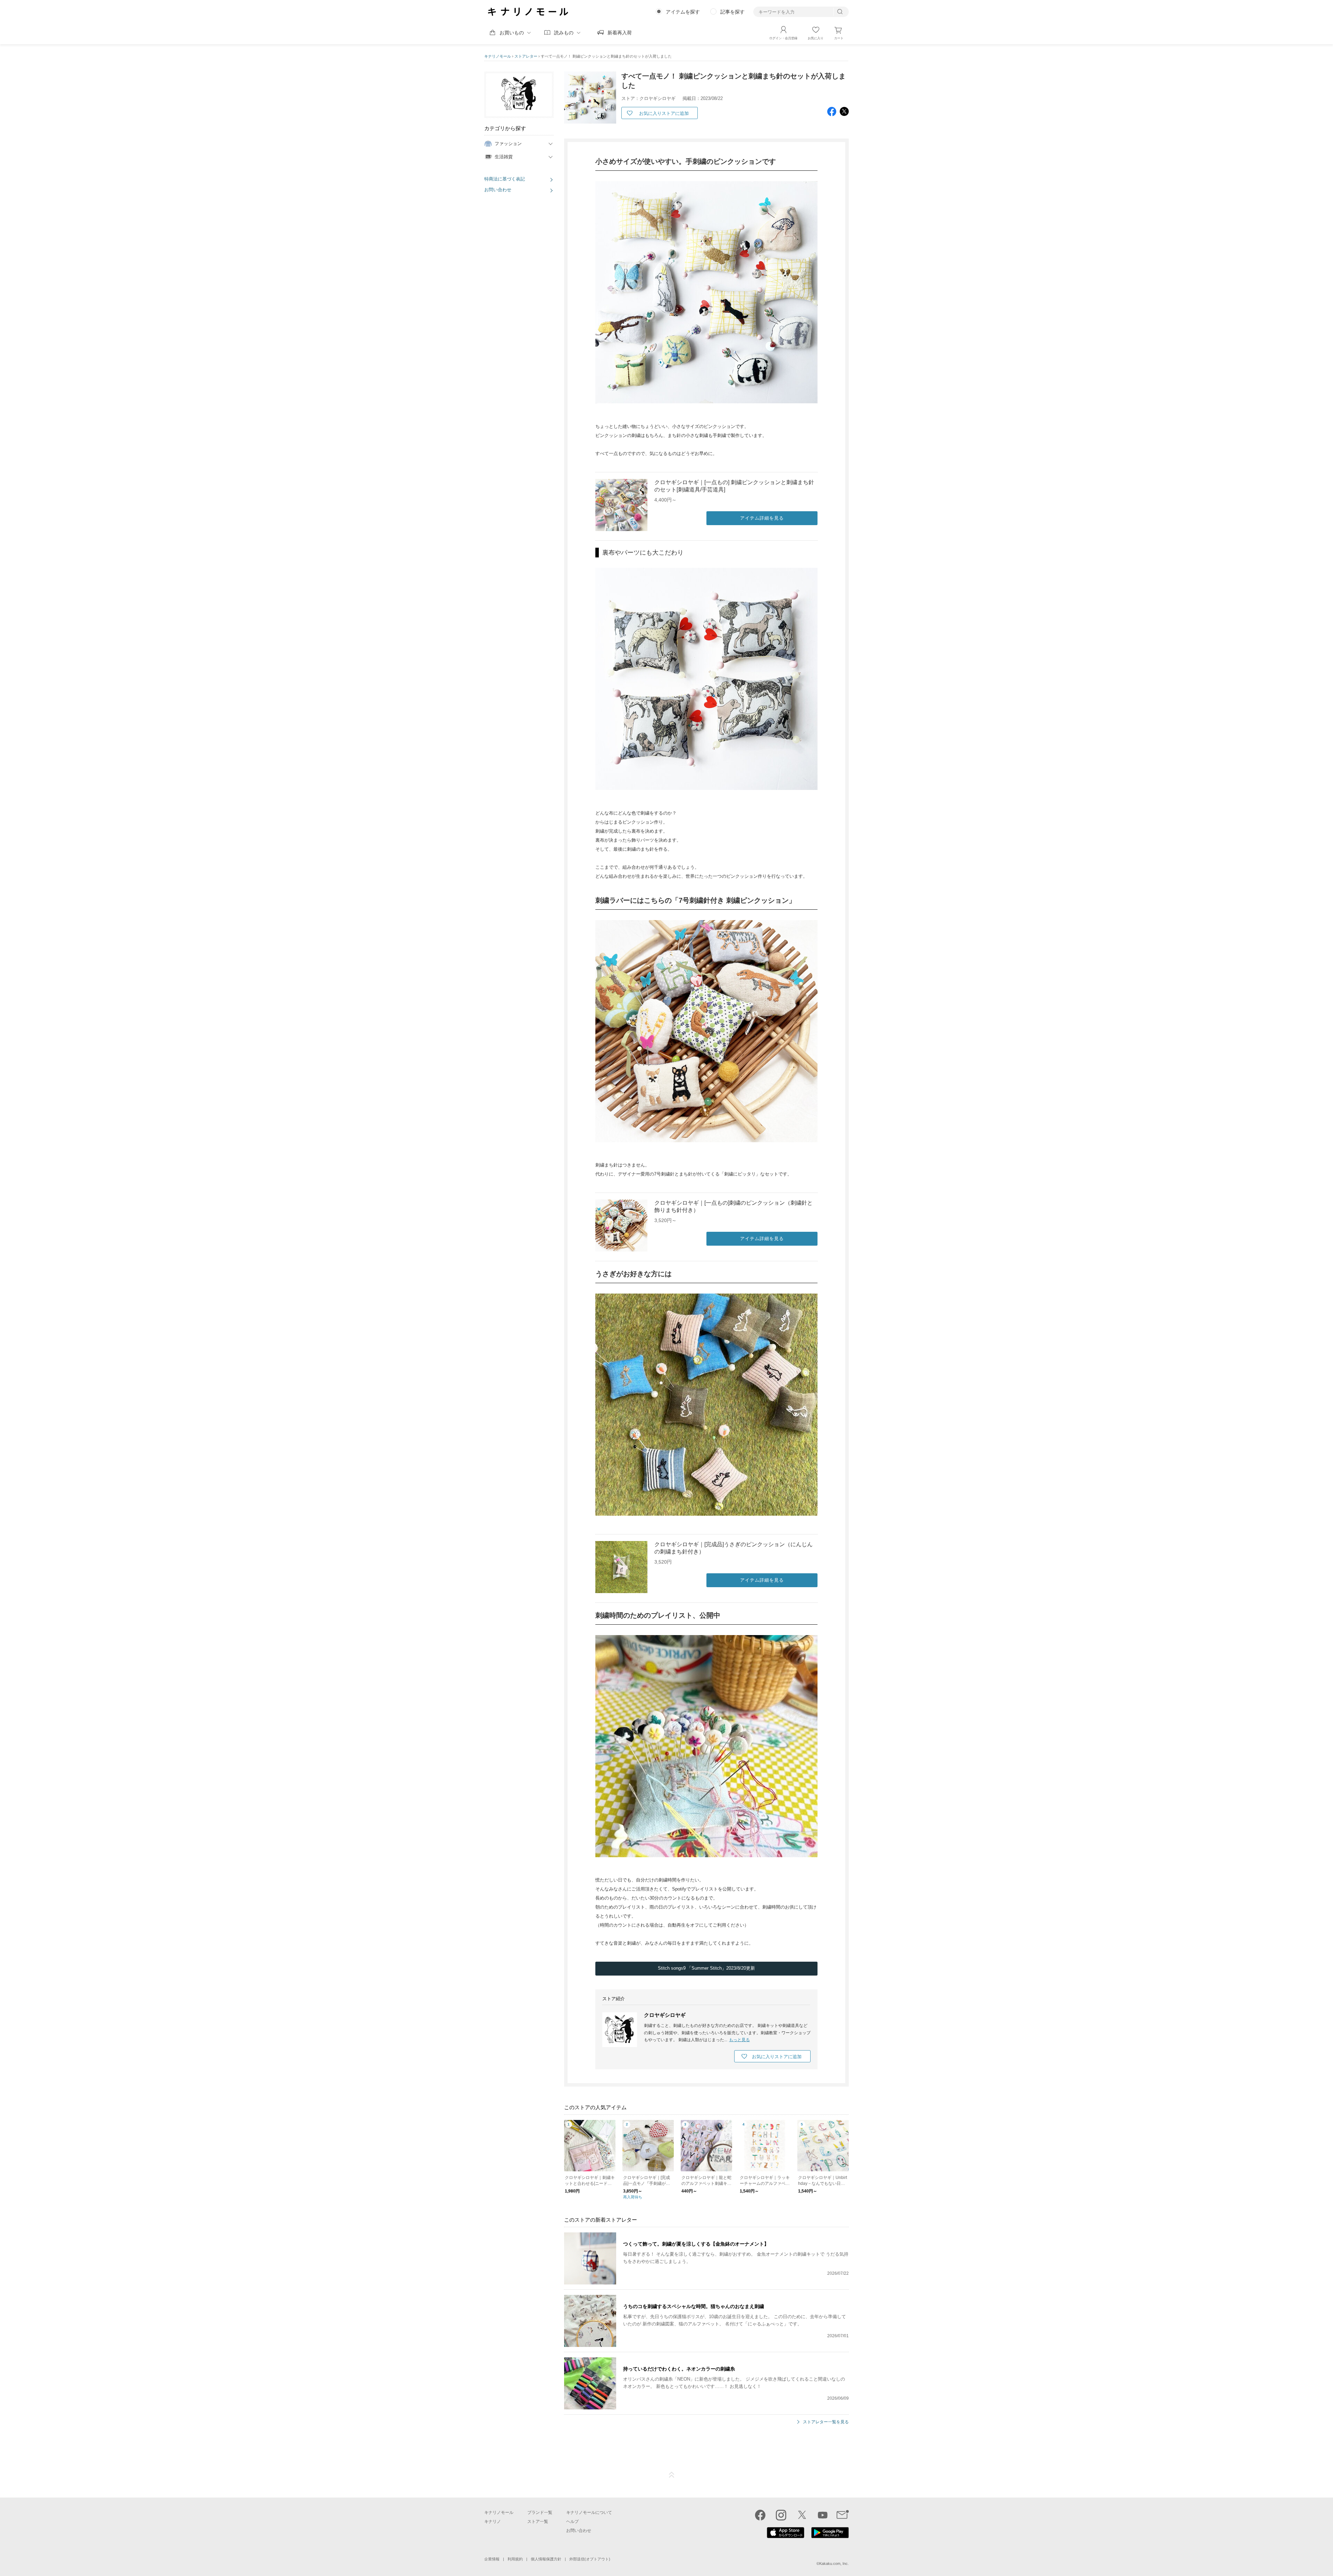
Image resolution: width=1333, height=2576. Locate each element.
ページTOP (672, 2475)
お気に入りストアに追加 (664, 113)
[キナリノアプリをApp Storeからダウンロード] (786, 2536)
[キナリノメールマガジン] (843, 2515)
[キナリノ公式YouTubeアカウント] (823, 2515)
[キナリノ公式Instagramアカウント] (781, 2515)
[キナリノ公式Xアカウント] (802, 2515)
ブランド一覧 (540, 2512)
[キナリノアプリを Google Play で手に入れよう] (830, 2536)
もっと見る (739, 2040)
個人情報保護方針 (546, 2559)
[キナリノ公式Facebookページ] (760, 2515)
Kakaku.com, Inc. (834, 2564)
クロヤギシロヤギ (665, 2015)
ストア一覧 (538, 2522)
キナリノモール (498, 56)
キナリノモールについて (589, 2512)
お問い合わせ (498, 190)
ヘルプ (572, 2522)
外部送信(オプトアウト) (590, 2559)
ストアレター (526, 56)
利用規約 (515, 2559)
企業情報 (492, 2559)
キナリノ (493, 2522)
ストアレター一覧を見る (826, 2422)
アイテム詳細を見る (762, 518)
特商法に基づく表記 (505, 179)
